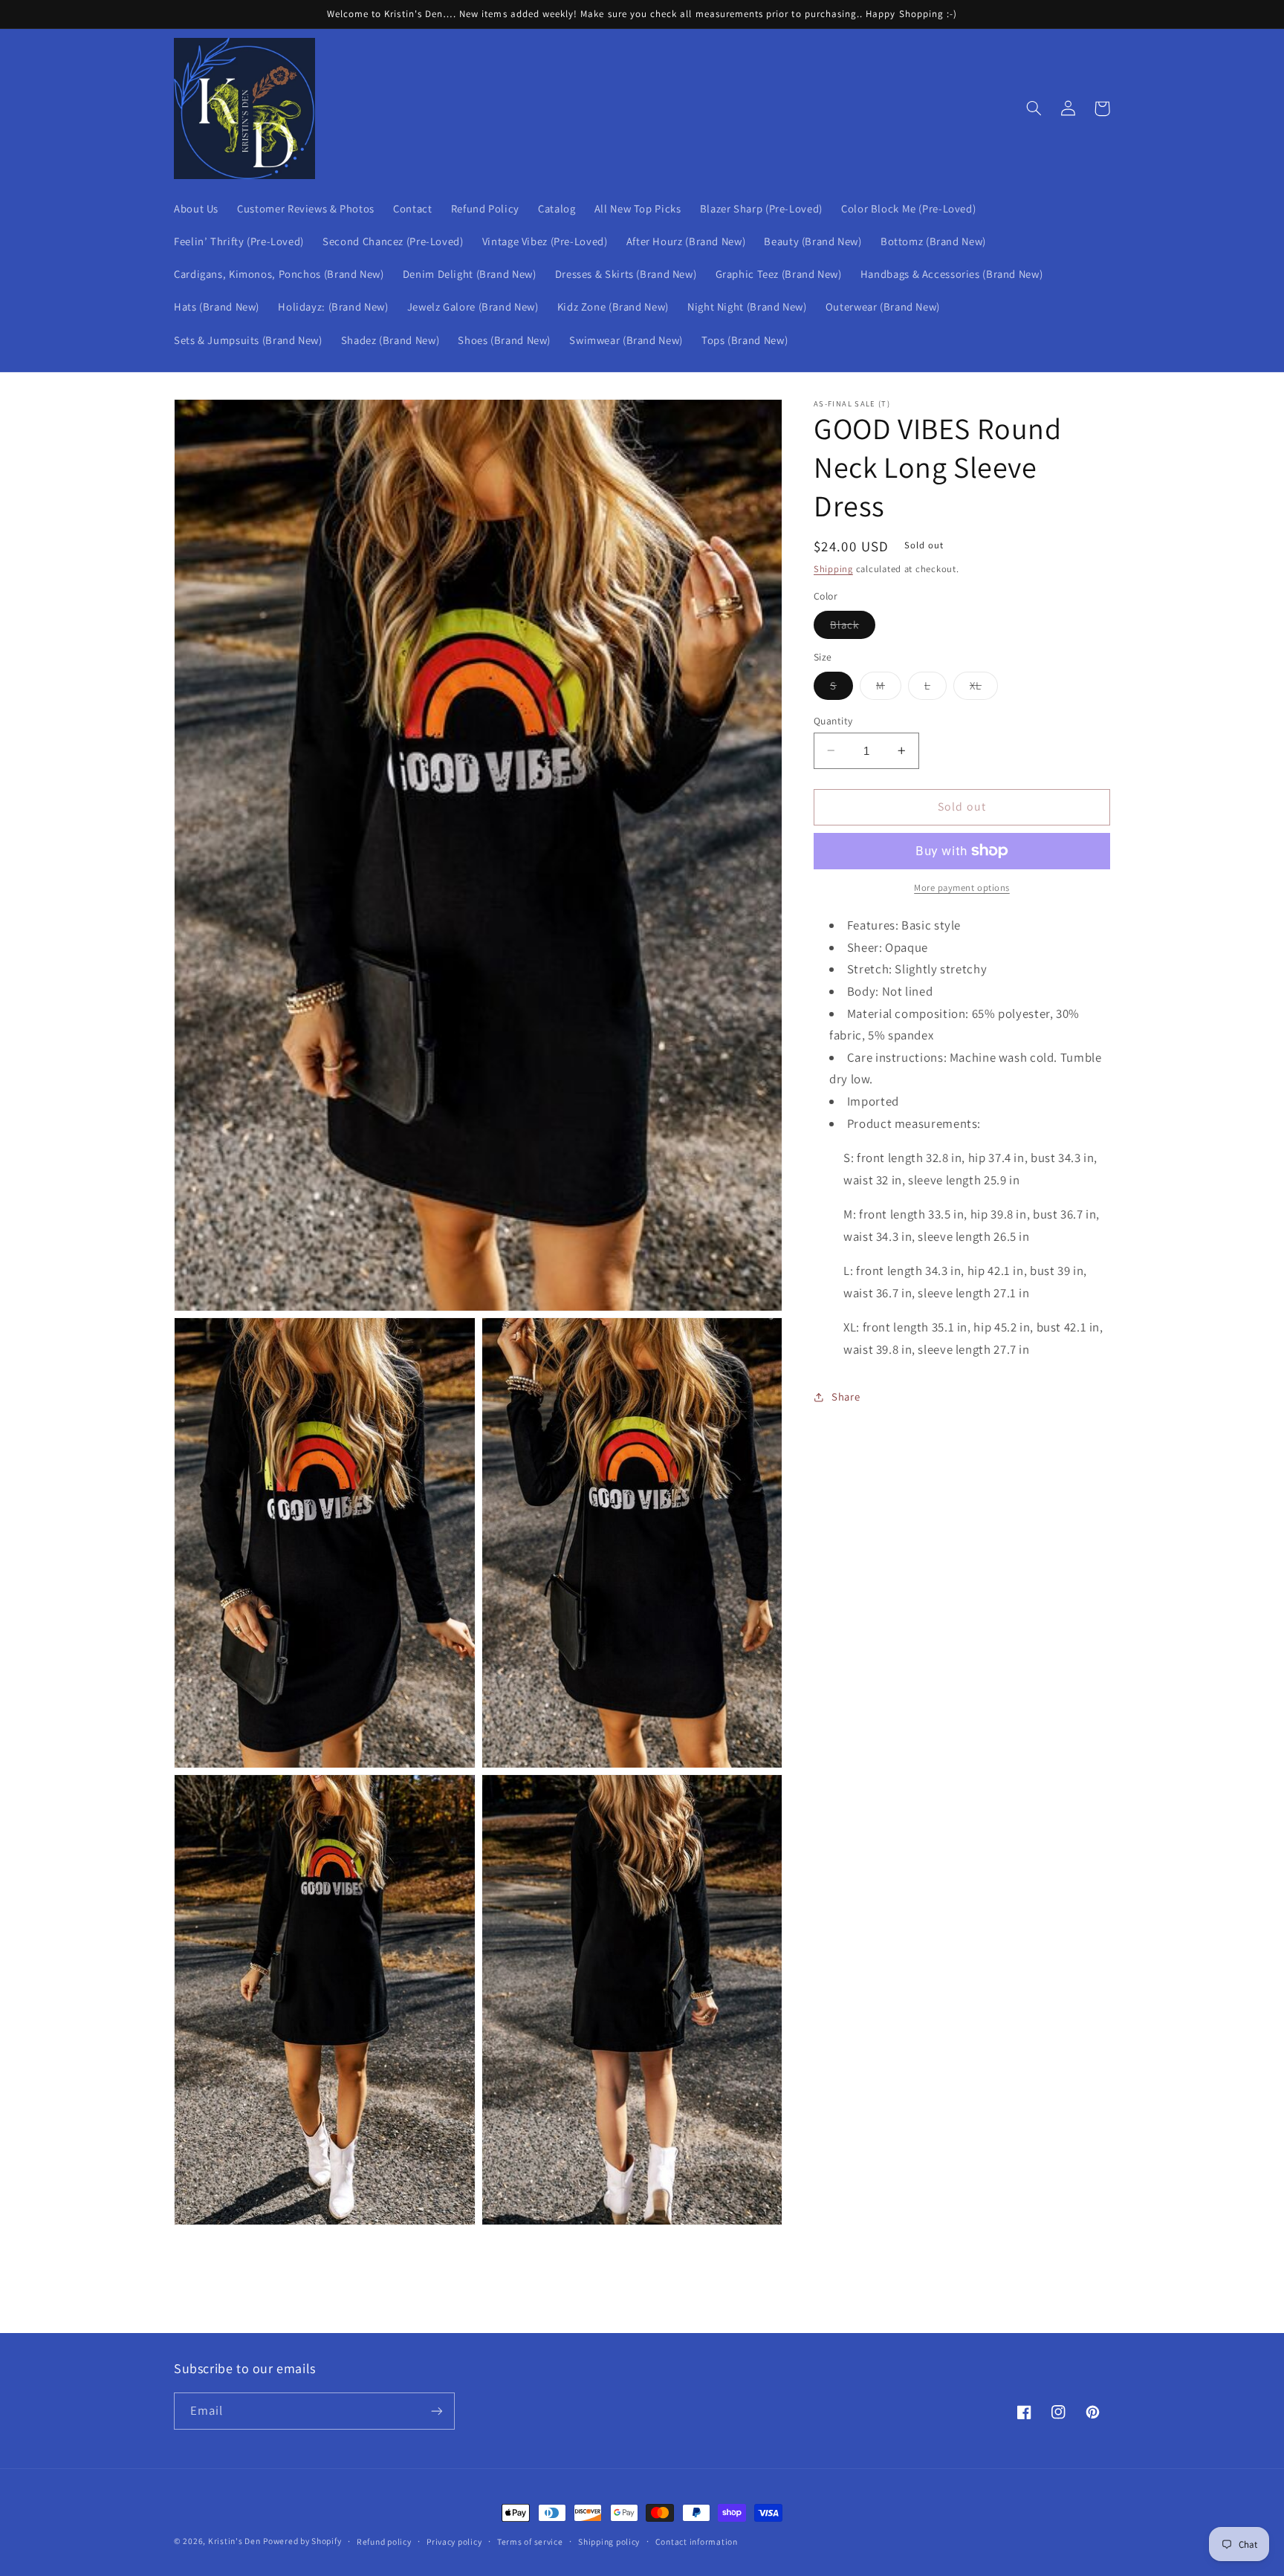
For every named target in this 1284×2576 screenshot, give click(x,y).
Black (853, 627)
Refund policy (384, 2541)
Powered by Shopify (302, 2541)
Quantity (833, 720)
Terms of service (530, 2541)
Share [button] (846, 1396)
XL (984, 688)
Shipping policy (609, 2541)
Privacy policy (454, 2541)
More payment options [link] (962, 888)
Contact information (697, 2541)
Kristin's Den (234, 2541)
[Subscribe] (437, 2411)
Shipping (833, 569)
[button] (1034, 108)
